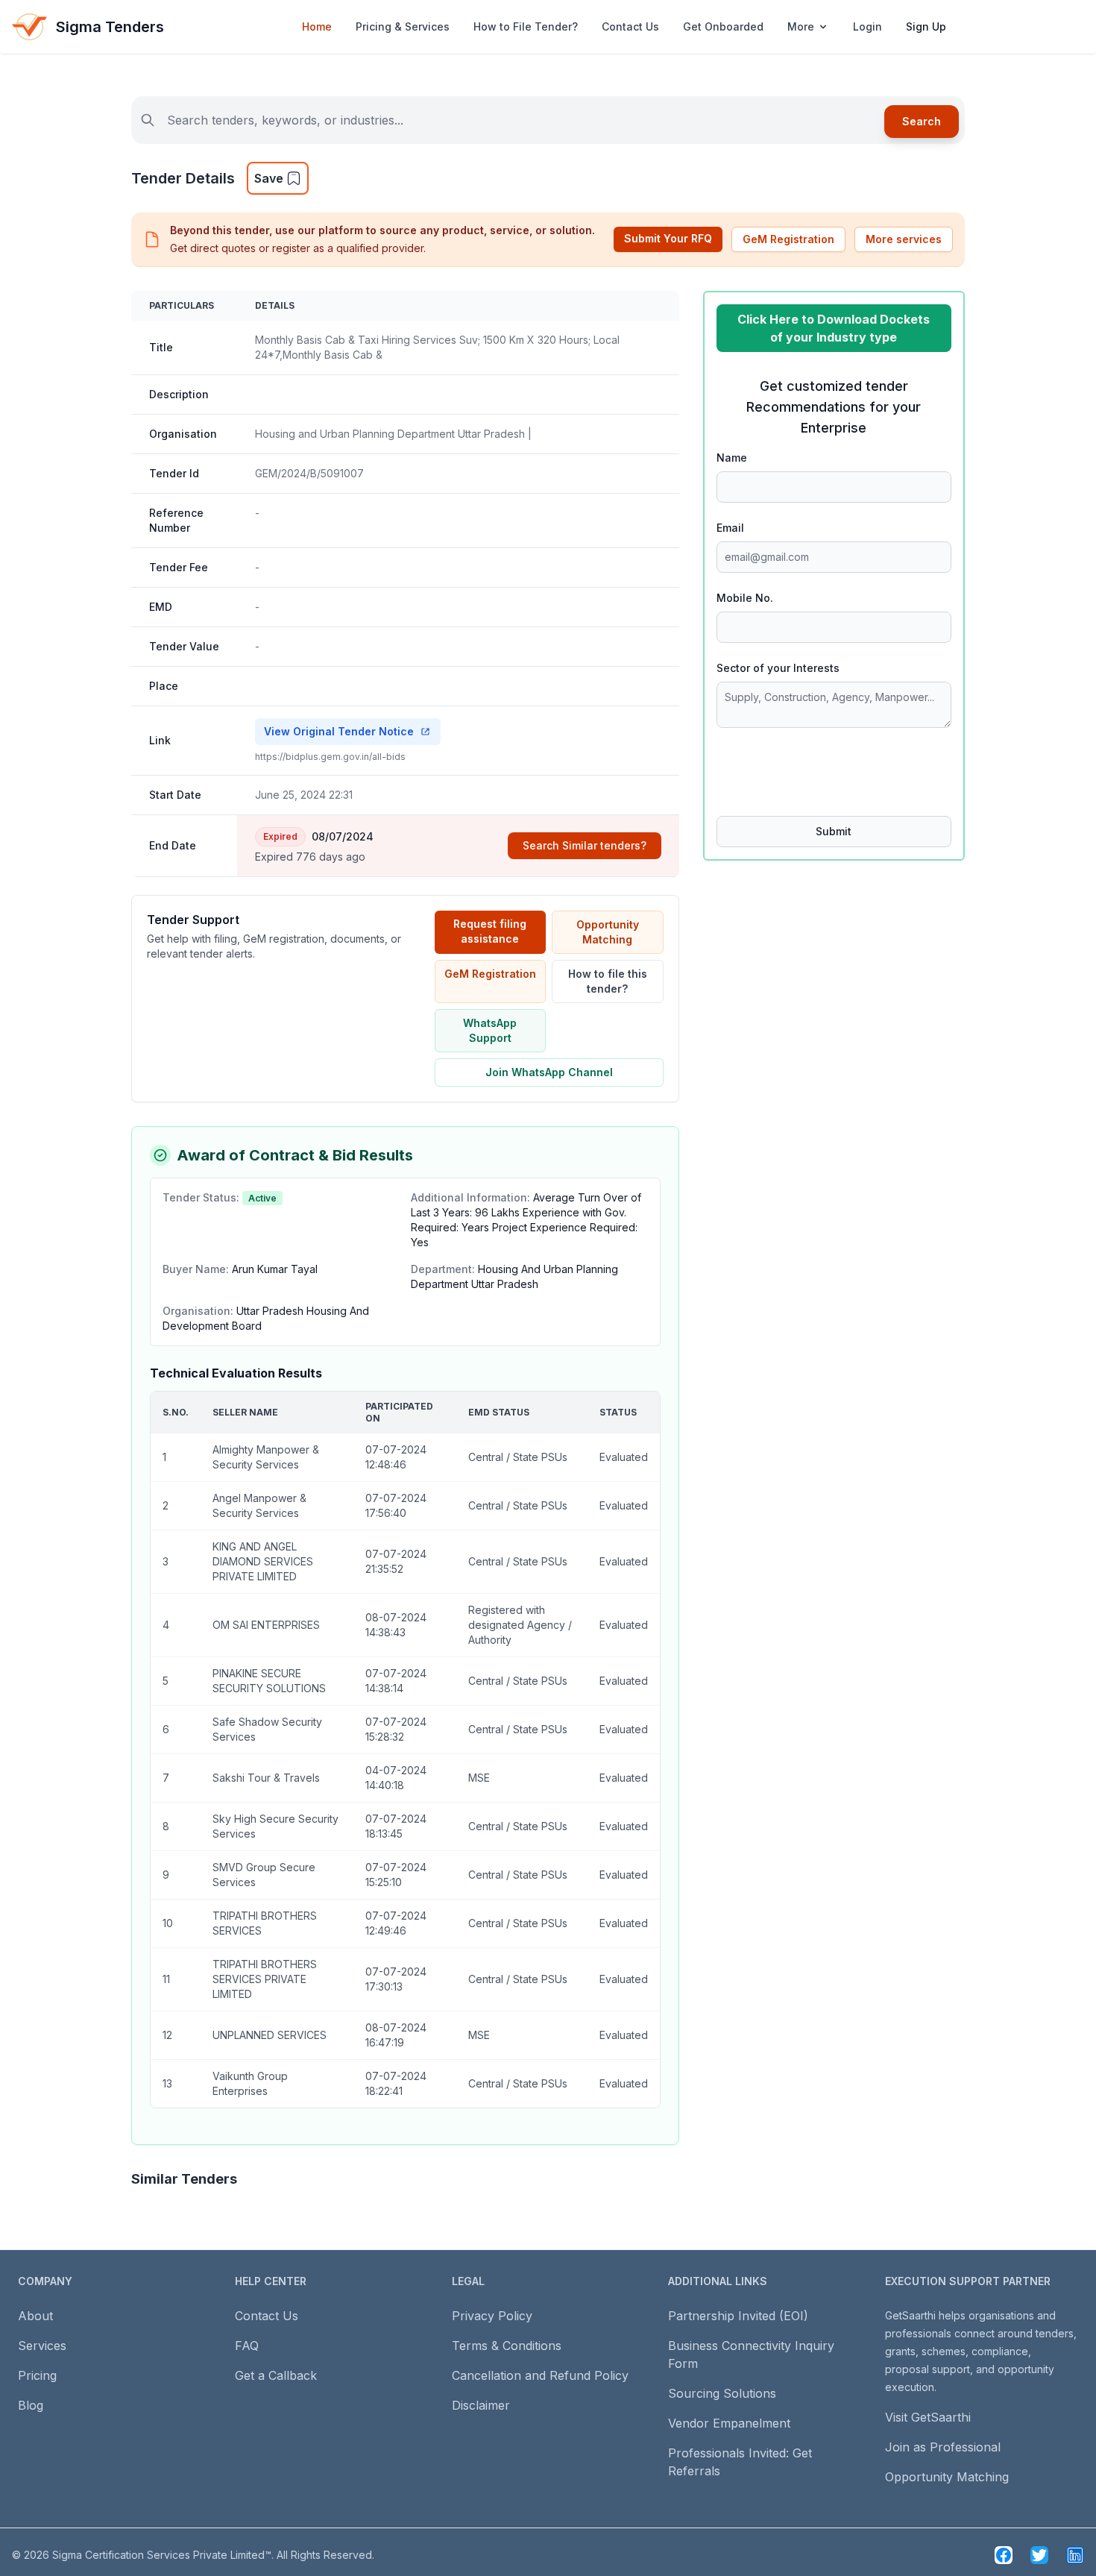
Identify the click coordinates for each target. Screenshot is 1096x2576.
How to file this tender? (608, 981)
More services (904, 239)
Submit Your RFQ (668, 238)
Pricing (37, 2375)
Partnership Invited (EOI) (738, 2316)
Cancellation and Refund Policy (540, 2375)
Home (317, 26)
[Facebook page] (1004, 2555)
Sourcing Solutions (722, 2393)
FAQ (247, 2346)
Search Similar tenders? (585, 845)
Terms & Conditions (507, 2346)
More (801, 26)
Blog (31, 2405)
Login (867, 26)
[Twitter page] (1039, 2555)
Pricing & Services (403, 26)
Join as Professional (943, 2447)
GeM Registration (788, 239)
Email (730, 528)
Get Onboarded (723, 26)
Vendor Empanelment (729, 2423)
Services (42, 2346)
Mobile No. (745, 598)
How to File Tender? (526, 26)
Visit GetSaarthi (928, 2417)
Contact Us (630, 26)
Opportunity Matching (608, 932)
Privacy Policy (492, 2316)
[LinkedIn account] (1075, 2555)
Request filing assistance (490, 931)
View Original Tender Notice (339, 731)
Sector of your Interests (778, 668)
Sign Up (926, 26)
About (35, 2316)
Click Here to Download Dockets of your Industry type (834, 328)
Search (922, 121)
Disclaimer (481, 2405)
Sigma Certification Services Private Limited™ (162, 2555)
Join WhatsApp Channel (549, 1072)
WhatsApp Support (490, 1030)
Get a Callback (276, 2375)
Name (732, 458)
